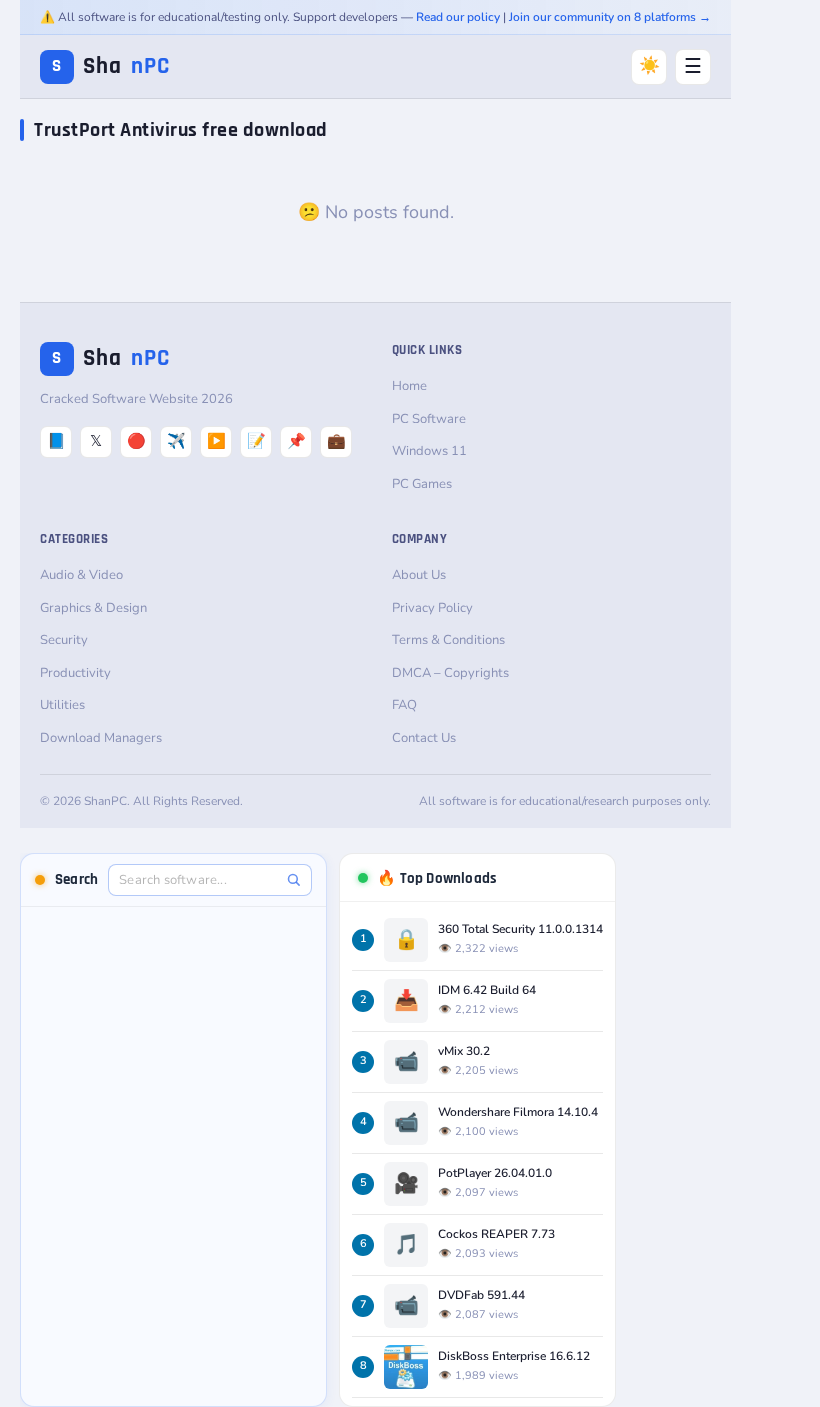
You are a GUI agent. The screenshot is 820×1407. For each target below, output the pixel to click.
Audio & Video (81, 575)
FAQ (404, 705)
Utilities (62, 705)
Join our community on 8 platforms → (610, 17)
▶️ (216, 441)
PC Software (429, 419)
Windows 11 (429, 451)
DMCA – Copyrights (450, 673)
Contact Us (424, 738)
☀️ (649, 65)
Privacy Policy (432, 608)
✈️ (176, 441)
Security (64, 640)
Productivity (75, 673)
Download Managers (101, 738)
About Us (419, 575)
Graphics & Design (93, 608)
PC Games (422, 484)
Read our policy (458, 17)
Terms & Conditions (448, 640)
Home (409, 386)
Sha (111, 66)
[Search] (293, 879)
